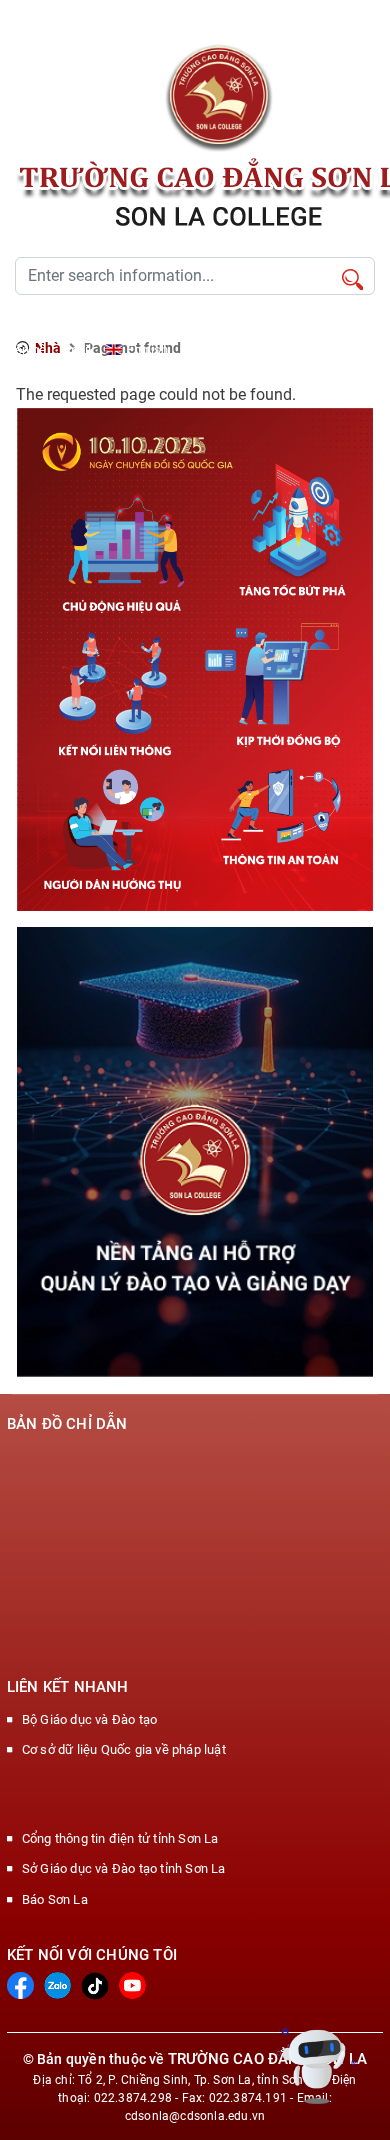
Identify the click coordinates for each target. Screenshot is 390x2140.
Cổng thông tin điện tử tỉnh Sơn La (120, 1838)
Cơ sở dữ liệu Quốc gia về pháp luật (124, 1749)
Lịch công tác (122, 325)
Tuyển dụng (37, 325)
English (147, 349)
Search (352, 281)
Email (75, 349)
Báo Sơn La (55, 1899)
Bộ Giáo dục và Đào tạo (89, 1719)
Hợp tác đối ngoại (223, 325)
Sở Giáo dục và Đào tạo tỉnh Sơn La (124, 1868)
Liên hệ (25, 349)
